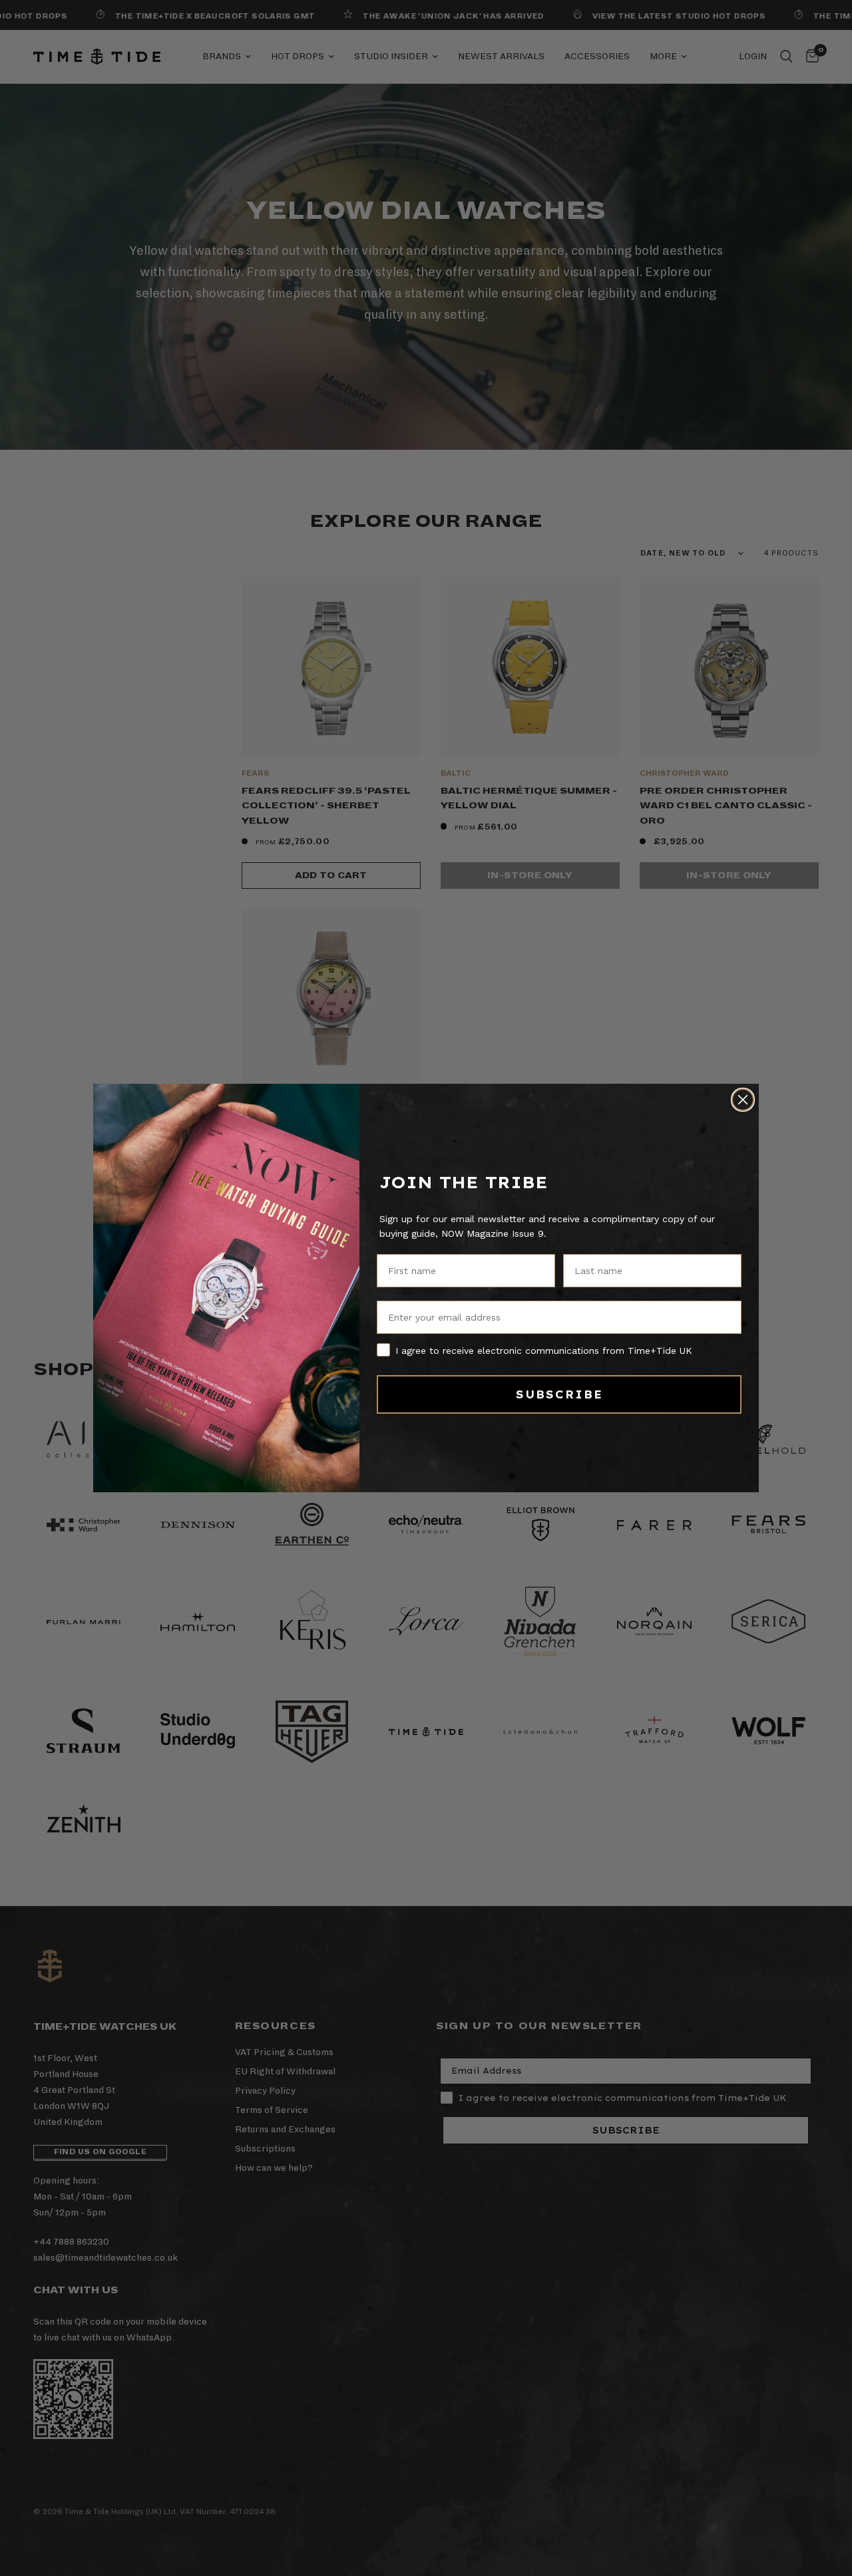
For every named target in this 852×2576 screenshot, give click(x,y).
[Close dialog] (743, 1100)
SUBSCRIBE (559, 1394)
